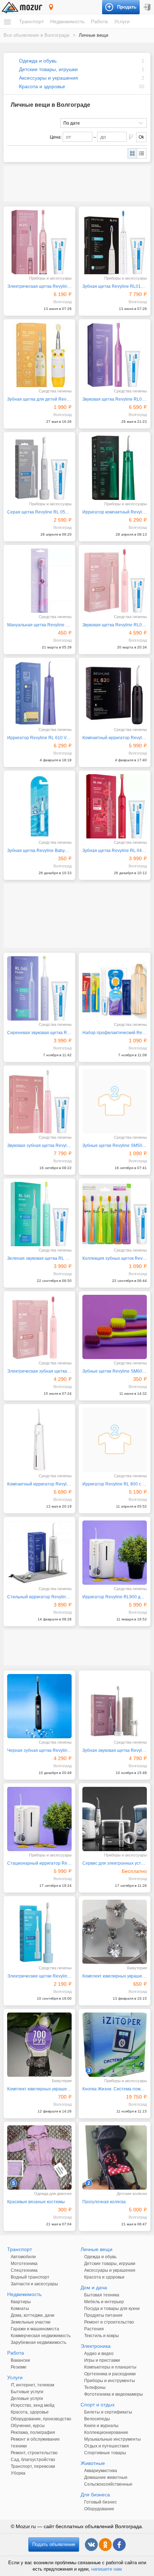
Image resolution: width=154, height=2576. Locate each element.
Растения (94, 2329)
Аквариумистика (101, 2471)
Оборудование (99, 2509)
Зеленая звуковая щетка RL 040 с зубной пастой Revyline (39, 1258)
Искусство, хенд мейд (33, 2405)
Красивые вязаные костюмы (36, 2202)
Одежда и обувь (38, 61)
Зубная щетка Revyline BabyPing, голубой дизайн (39, 851)
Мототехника (24, 2264)
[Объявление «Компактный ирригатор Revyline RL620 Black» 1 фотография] (115, 693)
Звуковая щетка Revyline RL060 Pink (115, 625)
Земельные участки (31, 2322)
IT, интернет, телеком (32, 2385)
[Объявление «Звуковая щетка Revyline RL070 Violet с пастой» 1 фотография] (115, 355)
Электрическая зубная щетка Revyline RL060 (39, 1371)
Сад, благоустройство (33, 2460)
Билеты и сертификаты (108, 2412)
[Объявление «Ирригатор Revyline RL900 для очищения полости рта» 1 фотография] (115, 1553)
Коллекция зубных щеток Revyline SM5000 (115, 1258)
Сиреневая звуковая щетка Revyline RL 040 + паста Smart (39, 1033)
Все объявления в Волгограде (37, 35)
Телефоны (95, 2387)
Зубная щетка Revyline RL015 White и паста (115, 286)
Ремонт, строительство (34, 2453)
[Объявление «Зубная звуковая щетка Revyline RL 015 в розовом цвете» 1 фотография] (115, 1706)
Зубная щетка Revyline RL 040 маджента (115, 851)
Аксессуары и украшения (49, 78)
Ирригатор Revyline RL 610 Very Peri (39, 738)
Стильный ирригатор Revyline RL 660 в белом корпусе (39, 1597)
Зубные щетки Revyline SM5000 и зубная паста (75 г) (115, 1146)
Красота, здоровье (30, 2412)
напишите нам (107, 2569)
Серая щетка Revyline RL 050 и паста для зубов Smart (39, 512)
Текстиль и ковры (102, 2336)
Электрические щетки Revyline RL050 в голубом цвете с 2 (39, 1976)
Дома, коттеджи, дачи (33, 2315)
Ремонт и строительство (109, 2322)
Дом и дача (94, 2287)
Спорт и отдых (98, 2405)
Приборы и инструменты (110, 2381)
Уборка (18, 2473)
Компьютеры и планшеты (110, 2367)
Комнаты (20, 2309)
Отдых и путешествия (107, 2446)
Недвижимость (67, 21)
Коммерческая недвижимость (41, 2336)
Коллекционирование (106, 2432)
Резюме (19, 2367)
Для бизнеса (95, 2495)
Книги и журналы (101, 2426)
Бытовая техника (102, 2295)
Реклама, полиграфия (33, 2432)
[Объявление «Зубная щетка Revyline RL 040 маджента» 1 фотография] (115, 806)
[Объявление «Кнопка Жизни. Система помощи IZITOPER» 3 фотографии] (115, 2045)
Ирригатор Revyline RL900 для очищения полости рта (115, 1597)
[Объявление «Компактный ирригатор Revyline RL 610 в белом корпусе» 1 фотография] (39, 1440)
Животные (93, 2463)
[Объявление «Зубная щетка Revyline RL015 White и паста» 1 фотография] (115, 242)
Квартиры (21, 2302)
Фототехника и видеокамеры (114, 2394)
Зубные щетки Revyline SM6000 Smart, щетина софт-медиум (115, 1371)
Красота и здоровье (42, 86)
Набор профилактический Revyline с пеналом (115, 1033)
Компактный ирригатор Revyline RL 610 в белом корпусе (39, 1484)
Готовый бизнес (100, 2502)
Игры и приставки (102, 2360)
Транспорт (31, 21)
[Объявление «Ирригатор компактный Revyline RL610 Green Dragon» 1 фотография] (115, 468)
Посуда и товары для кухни (112, 2309)
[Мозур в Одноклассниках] (105, 2545)
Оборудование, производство (41, 2419)
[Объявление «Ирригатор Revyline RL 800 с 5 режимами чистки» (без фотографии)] (115, 1440)
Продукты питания (103, 2315)
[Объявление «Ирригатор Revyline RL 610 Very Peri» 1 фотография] (39, 693)
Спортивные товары (105, 2453)
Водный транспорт (30, 2277)
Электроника (96, 2346)
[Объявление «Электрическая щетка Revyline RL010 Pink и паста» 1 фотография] (39, 242)
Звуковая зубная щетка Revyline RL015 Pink (39, 1146)
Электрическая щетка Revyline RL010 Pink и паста (39, 286)
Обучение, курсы (28, 2426)
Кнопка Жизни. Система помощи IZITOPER (115, 2089)
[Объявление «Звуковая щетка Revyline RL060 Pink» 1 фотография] (115, 581)
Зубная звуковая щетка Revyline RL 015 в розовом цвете (115, 1750)
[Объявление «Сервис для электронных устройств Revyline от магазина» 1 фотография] (115, 1819)
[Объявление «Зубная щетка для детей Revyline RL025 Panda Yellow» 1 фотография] (39, 355)
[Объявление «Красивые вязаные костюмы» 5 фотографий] (39, 2157)
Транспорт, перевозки (33, 2466)
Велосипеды (97, 2419)
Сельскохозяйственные (108, 2484)
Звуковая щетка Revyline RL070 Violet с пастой (115, 399)
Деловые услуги (27, 2399)
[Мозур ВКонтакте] (91, 2545)
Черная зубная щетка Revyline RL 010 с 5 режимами (39, 1750)
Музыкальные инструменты (112, 2439)
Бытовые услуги (27, 2392)
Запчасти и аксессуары (34, 2284)
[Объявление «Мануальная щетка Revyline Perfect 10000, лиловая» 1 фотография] (39, 581)
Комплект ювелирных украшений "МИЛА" (115, 1976)
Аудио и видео (99, 2354)
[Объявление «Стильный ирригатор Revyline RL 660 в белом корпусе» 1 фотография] (39, 1553)
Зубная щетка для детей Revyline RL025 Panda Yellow (39, 399)
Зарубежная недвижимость (38, 2342)
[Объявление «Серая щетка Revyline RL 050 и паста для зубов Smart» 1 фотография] (39, 468)
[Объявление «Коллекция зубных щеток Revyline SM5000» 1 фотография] (115, 1214)
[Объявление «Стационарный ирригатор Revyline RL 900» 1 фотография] (39, 1819)
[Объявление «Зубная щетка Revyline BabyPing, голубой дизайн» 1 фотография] (39, 806)
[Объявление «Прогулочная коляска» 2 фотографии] (115, 2157)
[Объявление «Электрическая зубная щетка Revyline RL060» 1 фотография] (39, 1327)
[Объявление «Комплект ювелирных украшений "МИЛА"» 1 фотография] (115, 1932)
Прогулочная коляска (104, 2202)
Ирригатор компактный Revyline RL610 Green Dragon (115, 512)
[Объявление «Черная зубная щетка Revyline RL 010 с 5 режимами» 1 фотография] (39, 1706)
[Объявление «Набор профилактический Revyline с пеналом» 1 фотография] (115, 988)
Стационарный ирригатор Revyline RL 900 (39, 1863)
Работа (99, 21)
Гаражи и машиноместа (35, 2329)
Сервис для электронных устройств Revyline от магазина (115, 1863)
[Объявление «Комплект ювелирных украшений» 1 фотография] (39, 2045)
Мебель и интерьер (104, 2302)
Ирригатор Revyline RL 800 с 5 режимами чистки (115, 1484)
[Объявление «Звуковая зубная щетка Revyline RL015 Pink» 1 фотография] (39, 1101)
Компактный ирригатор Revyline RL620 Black (115, 738)
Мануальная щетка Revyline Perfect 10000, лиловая (39, 625)
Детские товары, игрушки (48, 69)
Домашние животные (106, 2477)
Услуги (122, 21)
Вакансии (20, 2360)
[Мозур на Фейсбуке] (119, 2545)
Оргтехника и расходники (110, 2374)
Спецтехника (24, 2270)
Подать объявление (54, 2544)
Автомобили (23, 2257)
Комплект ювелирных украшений (39, 2089)
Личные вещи (97, 2249)
